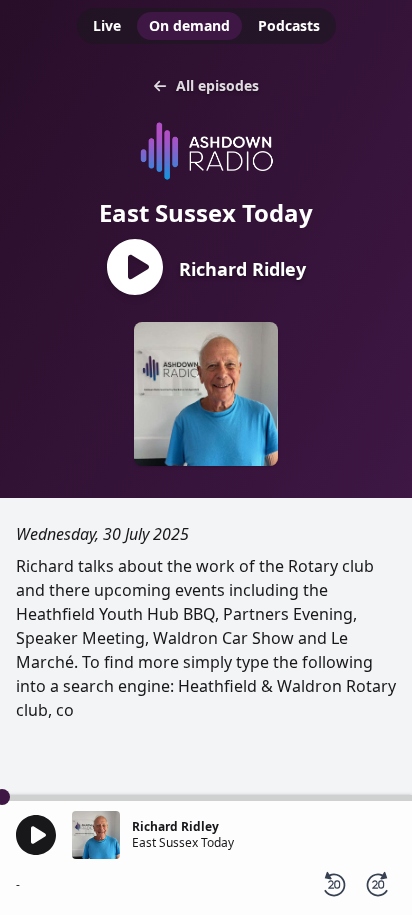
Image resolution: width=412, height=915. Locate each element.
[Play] (36, 835)
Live (107, 25)
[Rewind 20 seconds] (334, 885)
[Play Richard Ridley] (135, 268)
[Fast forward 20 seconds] (378, 885)
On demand (189, 25)
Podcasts (289, 25)
